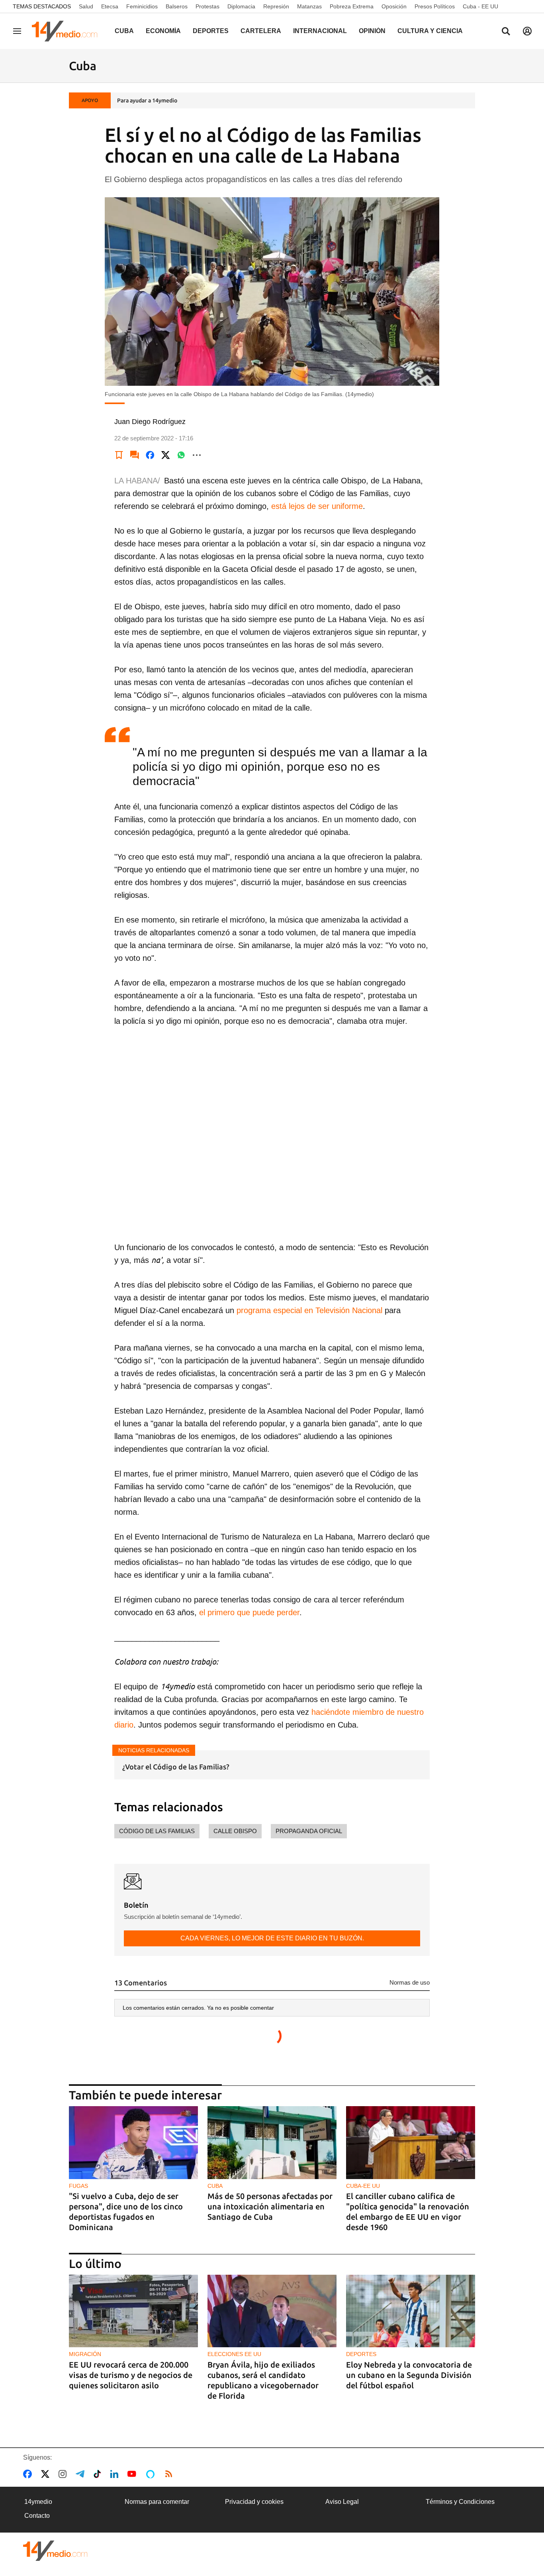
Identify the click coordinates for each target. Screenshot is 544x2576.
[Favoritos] (119, 455)
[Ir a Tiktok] (99, 2474)
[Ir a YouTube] (133, 2474)
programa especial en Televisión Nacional (309, 1310)
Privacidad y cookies (254, 2502)
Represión (276, 6)
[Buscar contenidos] (506, 32)
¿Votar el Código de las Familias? (176, 1767)
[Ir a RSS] (170, 2474)
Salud (86, 6)
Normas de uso (410, 1982)
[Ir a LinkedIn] (116, 2474)
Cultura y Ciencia (430, 31)
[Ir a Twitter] (47, 2474)
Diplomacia (241, 6)
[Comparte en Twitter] (166, 455)
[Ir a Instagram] (64, 2474)
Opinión (372, 31)
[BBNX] (55, 2551)
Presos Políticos (435, 6)
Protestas (207, 6)
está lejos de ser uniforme (317, 506)
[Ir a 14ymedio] (67, 31)
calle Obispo (235, 1831)
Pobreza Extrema (352, 6)
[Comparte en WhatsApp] (181, 455)
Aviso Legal (342, 2502)
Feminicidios (142, 6)
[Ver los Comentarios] (135, 455)
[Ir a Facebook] (29, 2474)
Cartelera (261, 31)
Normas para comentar (157, 2502)
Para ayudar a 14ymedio (147, 100)
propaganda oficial (309, 1831)
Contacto (37, 2516)
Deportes (211, 31)
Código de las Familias (157, 1831)
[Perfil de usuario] (527, 31)
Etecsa (110, 6)
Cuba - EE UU (480, 6)
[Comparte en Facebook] (150, 455)
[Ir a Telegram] (82, 2474)
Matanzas (309, 6)
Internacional (320, 31)
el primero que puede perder (249, 1612)
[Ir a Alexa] (152, 2474)
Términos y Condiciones (460, 2502)
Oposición (394, 6)
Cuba (124, 31)
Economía (163, 31)
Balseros (177, 6)
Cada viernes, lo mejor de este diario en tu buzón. (272, 1938)
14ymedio (38, 2502)
